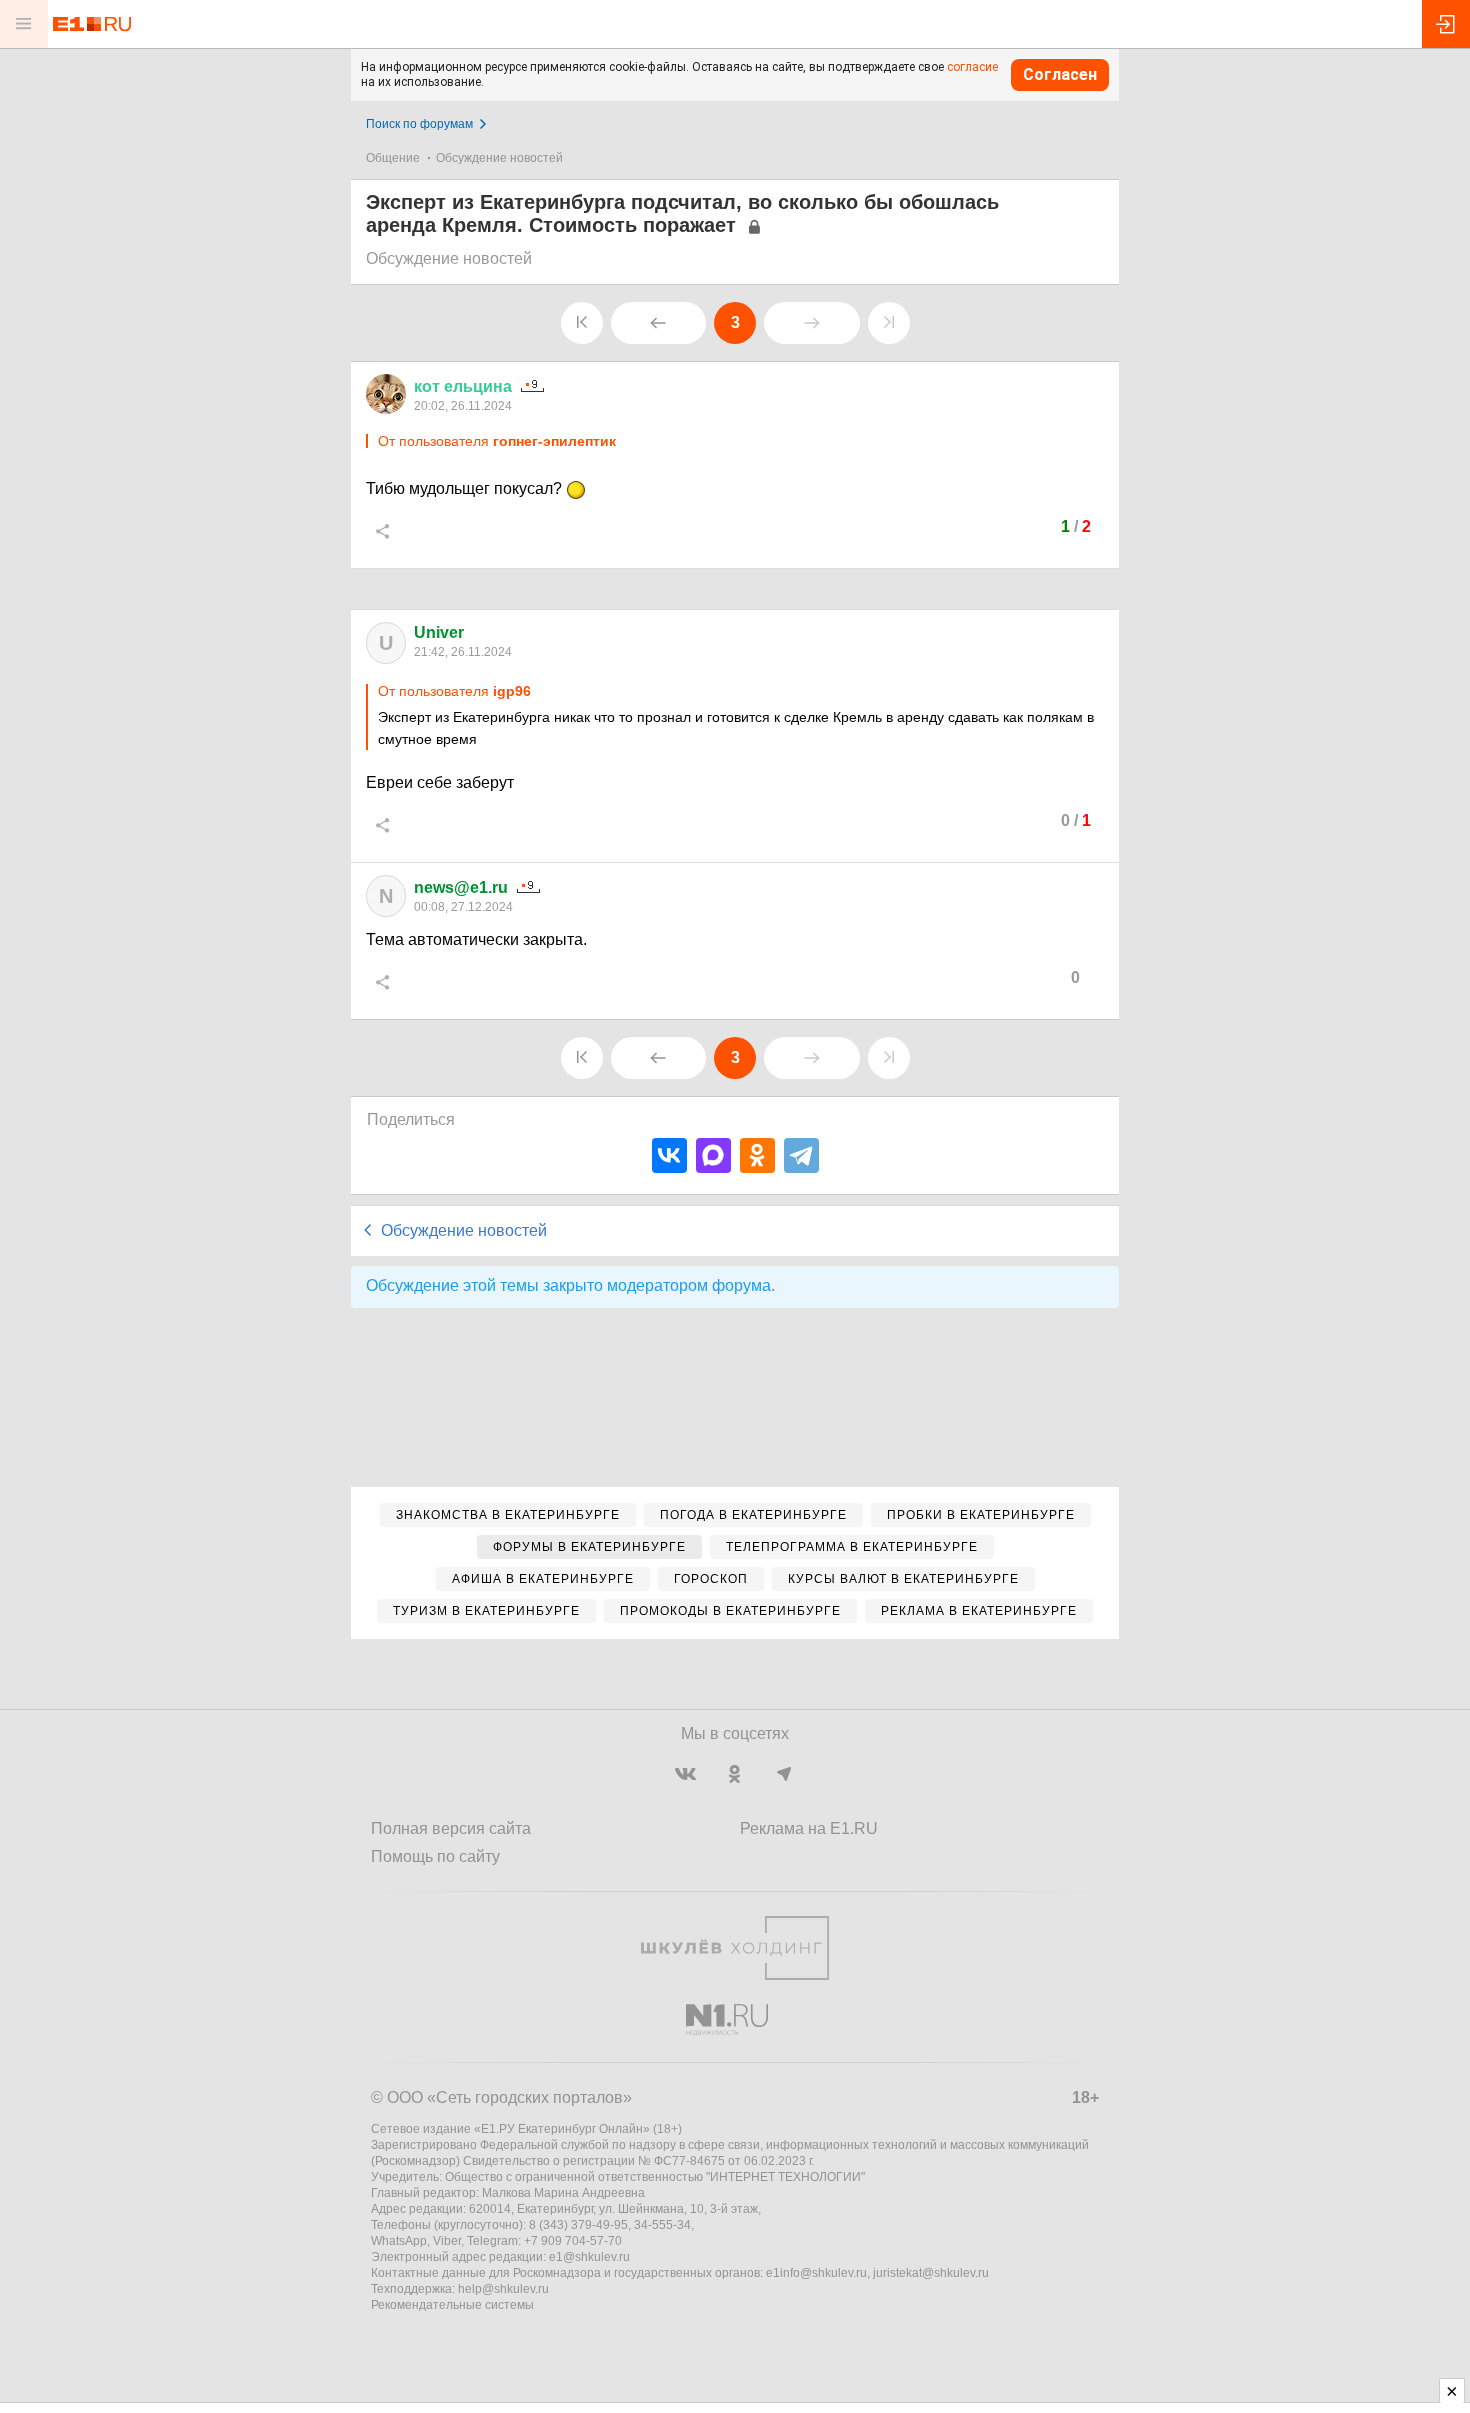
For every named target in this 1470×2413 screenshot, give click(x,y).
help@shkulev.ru (503, 2289)
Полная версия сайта (451, 1828)
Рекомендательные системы (452, 2305)
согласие (972, 67)
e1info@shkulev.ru (816, 2273)
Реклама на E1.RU (809, 1828)
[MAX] (713, 1155)
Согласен (1060, 74)
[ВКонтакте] (669, 1155)
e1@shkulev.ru (589, 2257)
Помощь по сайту (435, 1856)
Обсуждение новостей (499, 158)
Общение (393, 158)
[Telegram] (801, 1155)
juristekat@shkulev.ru (931, 2273)
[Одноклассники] (757, 1155)
